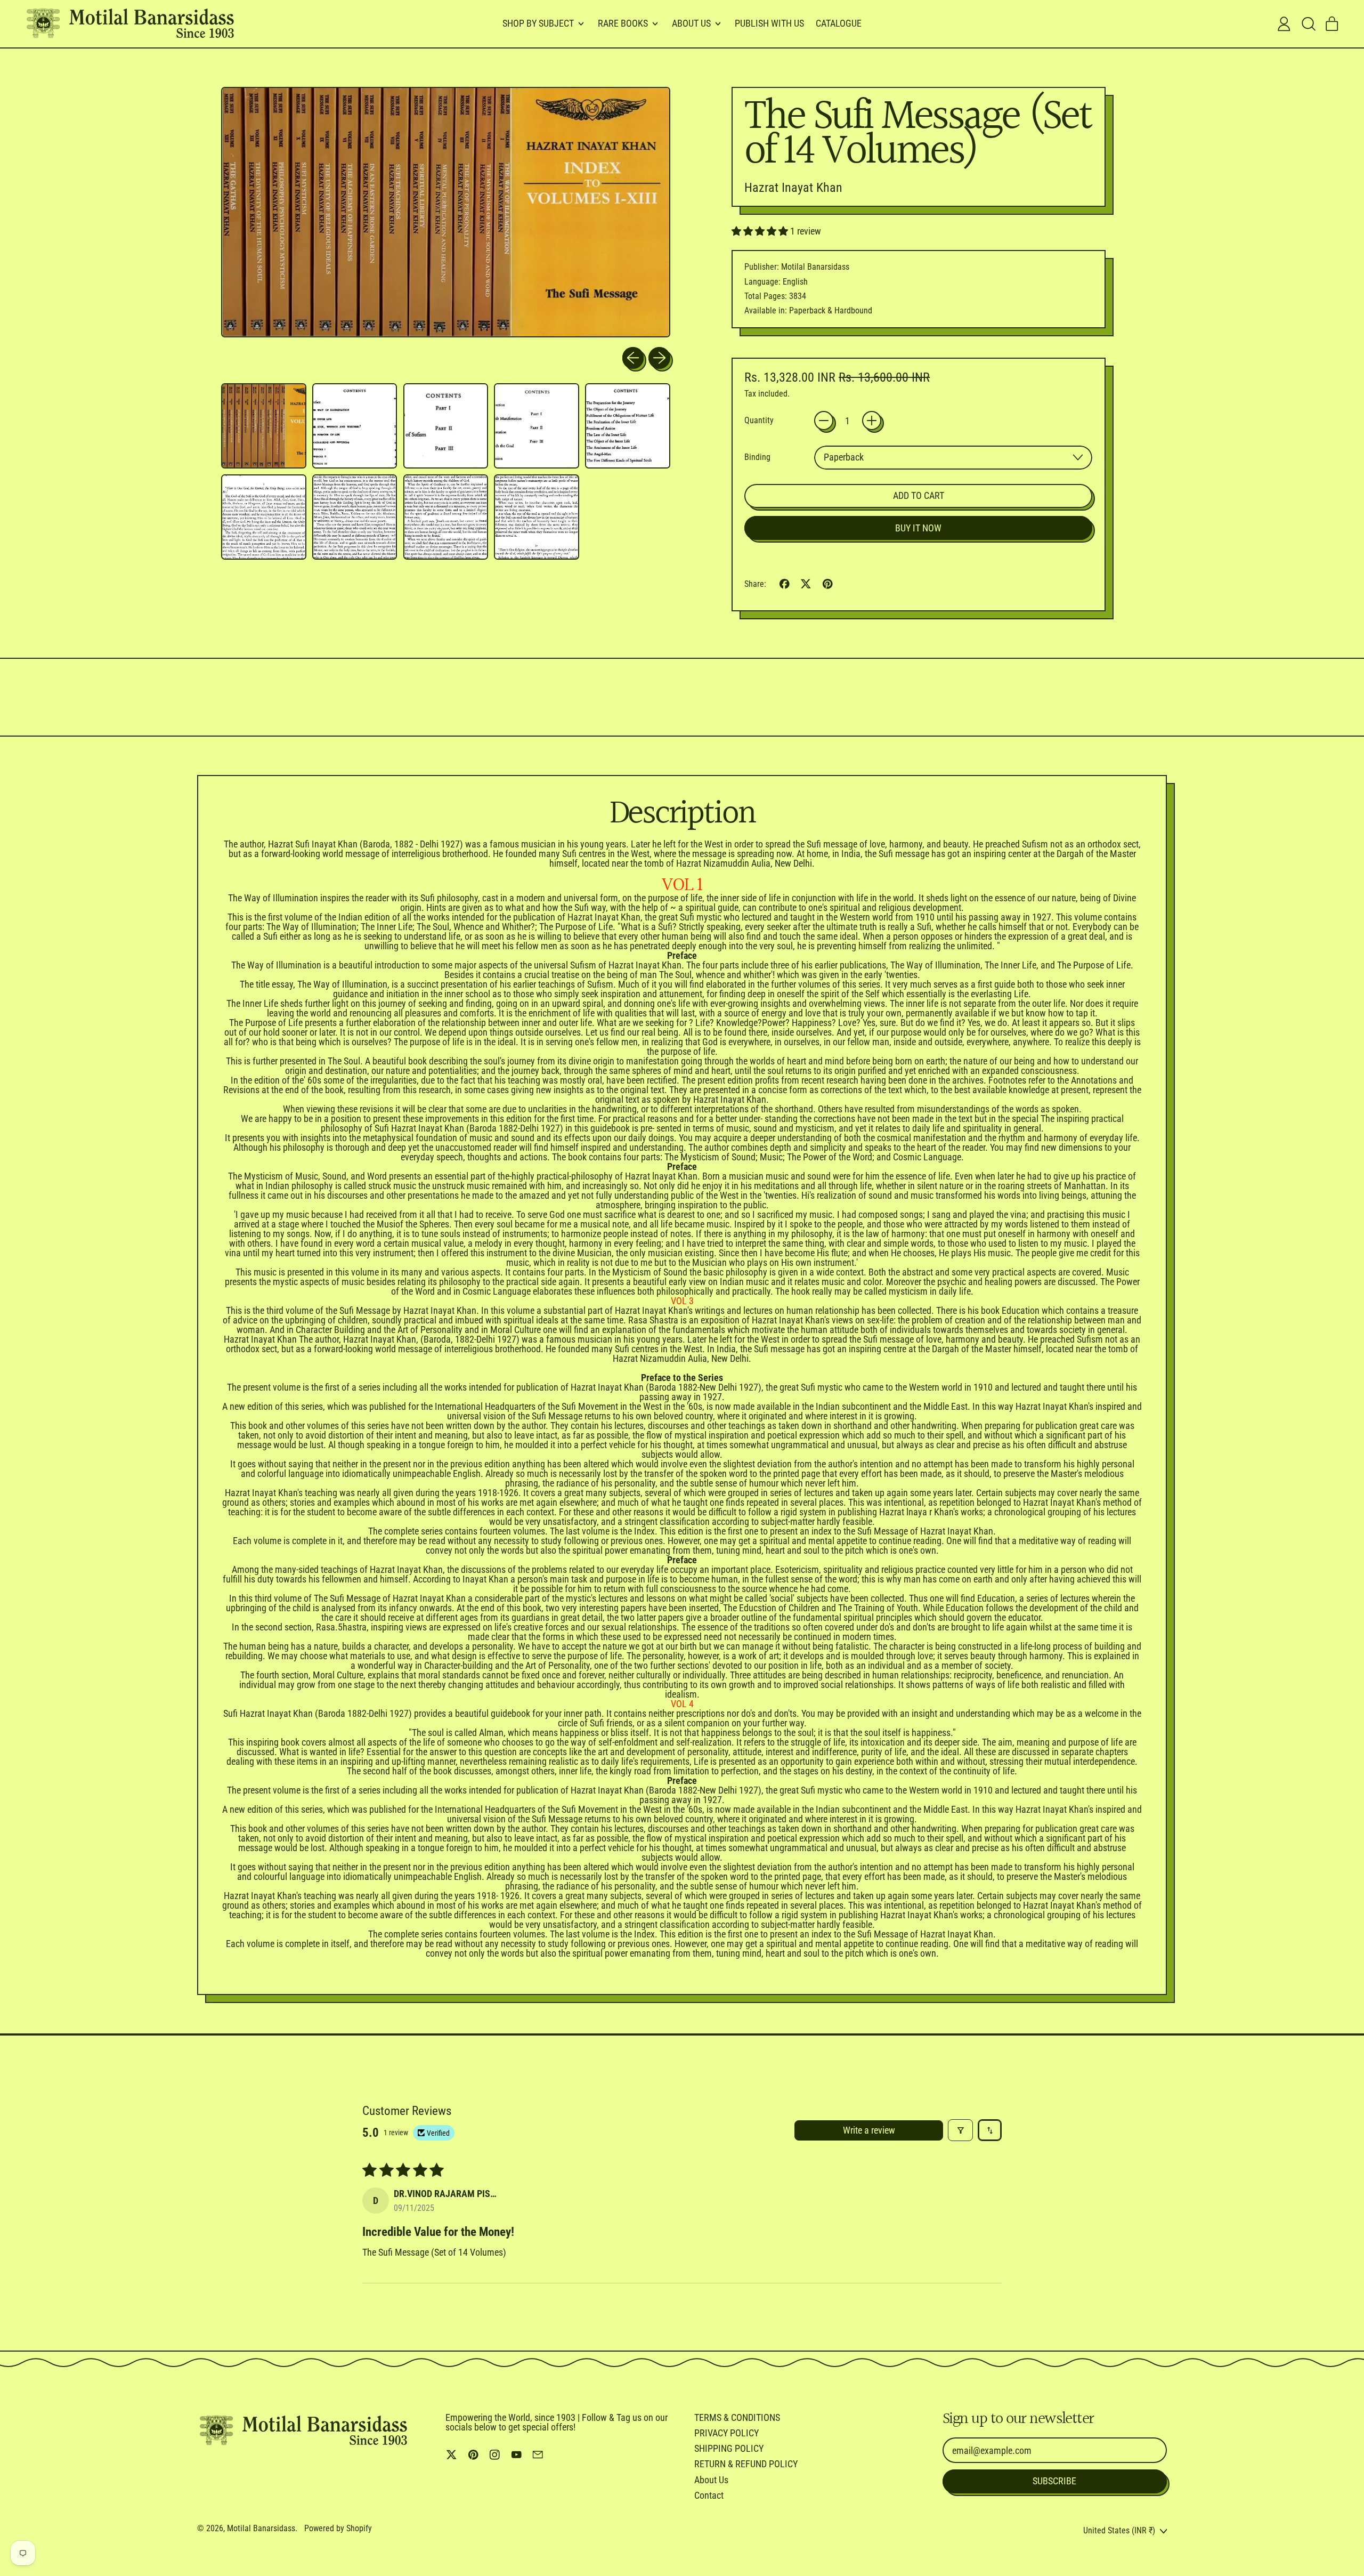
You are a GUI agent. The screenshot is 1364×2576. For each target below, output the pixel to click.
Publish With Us (769, 23)
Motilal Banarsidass (261, 2528)
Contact (709, 2495)
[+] (872, 421)
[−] (824, 421)
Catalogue (839, 23)
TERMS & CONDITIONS (737, 2417)
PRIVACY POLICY (726, 2433)
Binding (757, 457)
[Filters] (960, 2130)
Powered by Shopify (338, 2528)
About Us (711, 2480)
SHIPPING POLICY (729, 2448)
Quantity (759, 421)
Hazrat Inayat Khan (793, 188)
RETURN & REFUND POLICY (746, 2464)
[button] (1308, 24)
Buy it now (918, 528)
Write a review (869, 2130)
